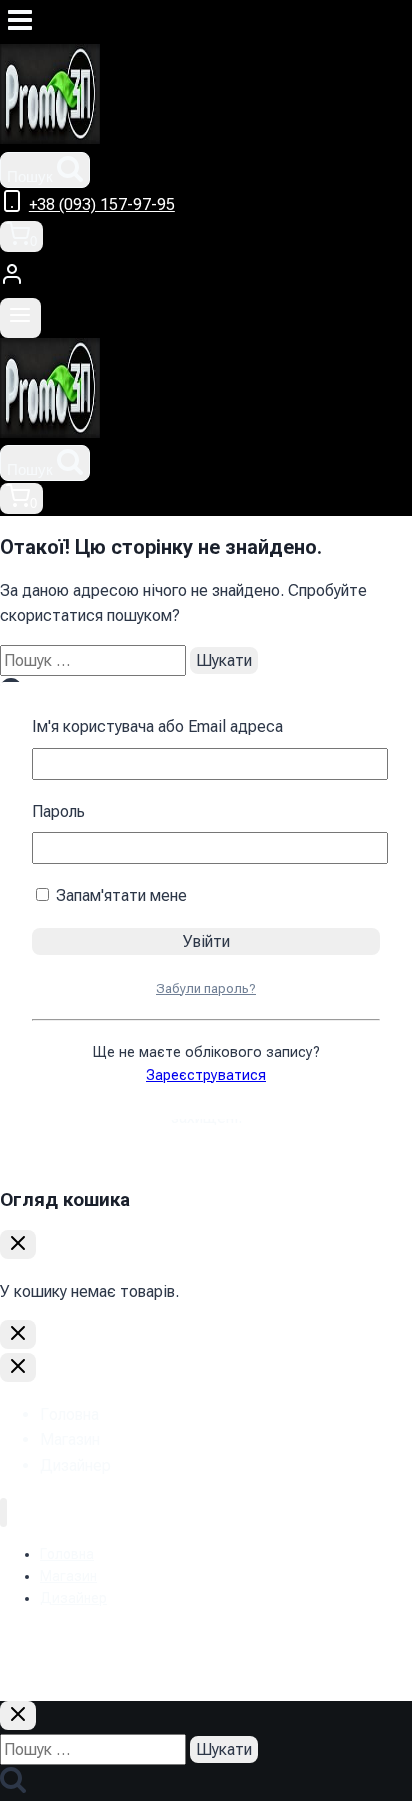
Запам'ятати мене (119, 895)
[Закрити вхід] (18, 1334)
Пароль (58, 811)
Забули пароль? (206, 988)
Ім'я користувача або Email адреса (157, 726)
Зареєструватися (206, 1075)
